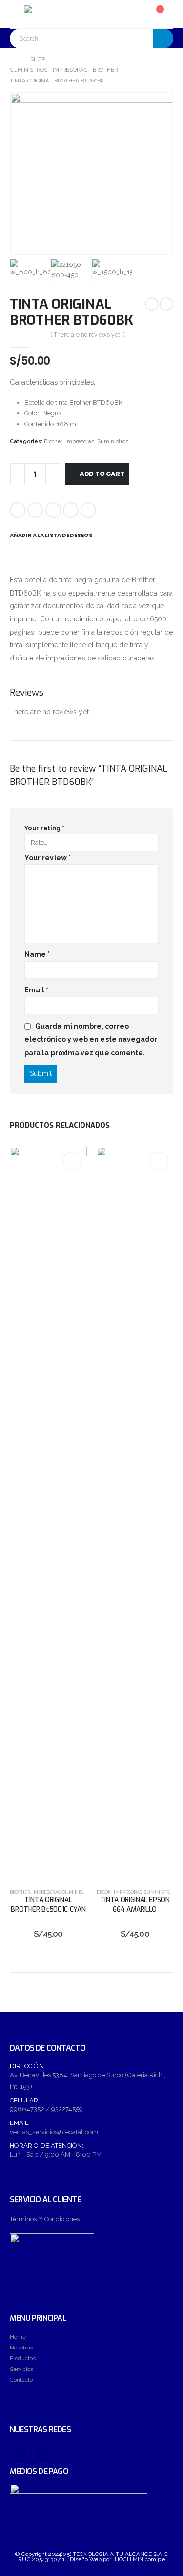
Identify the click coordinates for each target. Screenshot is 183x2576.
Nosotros (21, 2348)
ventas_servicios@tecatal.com (54, 2132)
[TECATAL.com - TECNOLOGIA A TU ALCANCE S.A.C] (51, 14)
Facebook (18, 510)
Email (88, 510)
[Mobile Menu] (17, 14)
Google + (71, 510)
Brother (53, 442)
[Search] (163, 39)
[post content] (48, 1513)
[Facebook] (20, 2454)
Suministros (113, 442)
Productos (23, 2358)
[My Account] (132, 14)
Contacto (21, 2380)
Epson (104, 1892)
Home (18, 2337)
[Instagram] (42, 2454)
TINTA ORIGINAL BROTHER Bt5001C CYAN (48, 1905)
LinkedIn (53, 510)
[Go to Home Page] (13, 60)
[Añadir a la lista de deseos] (72, 1161)
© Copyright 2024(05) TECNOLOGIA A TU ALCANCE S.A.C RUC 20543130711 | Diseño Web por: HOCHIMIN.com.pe (91, 2557)
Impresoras (80, 442)
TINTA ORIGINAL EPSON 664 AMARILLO (135, 1905)
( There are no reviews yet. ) (88, 335)
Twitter (35, 510)
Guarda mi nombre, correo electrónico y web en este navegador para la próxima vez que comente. (91, 1040)
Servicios (21, 2369)
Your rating (44, 828)
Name (37, 954)
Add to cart (102, 474)
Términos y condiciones (45, 2219)
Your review (48, 858)
